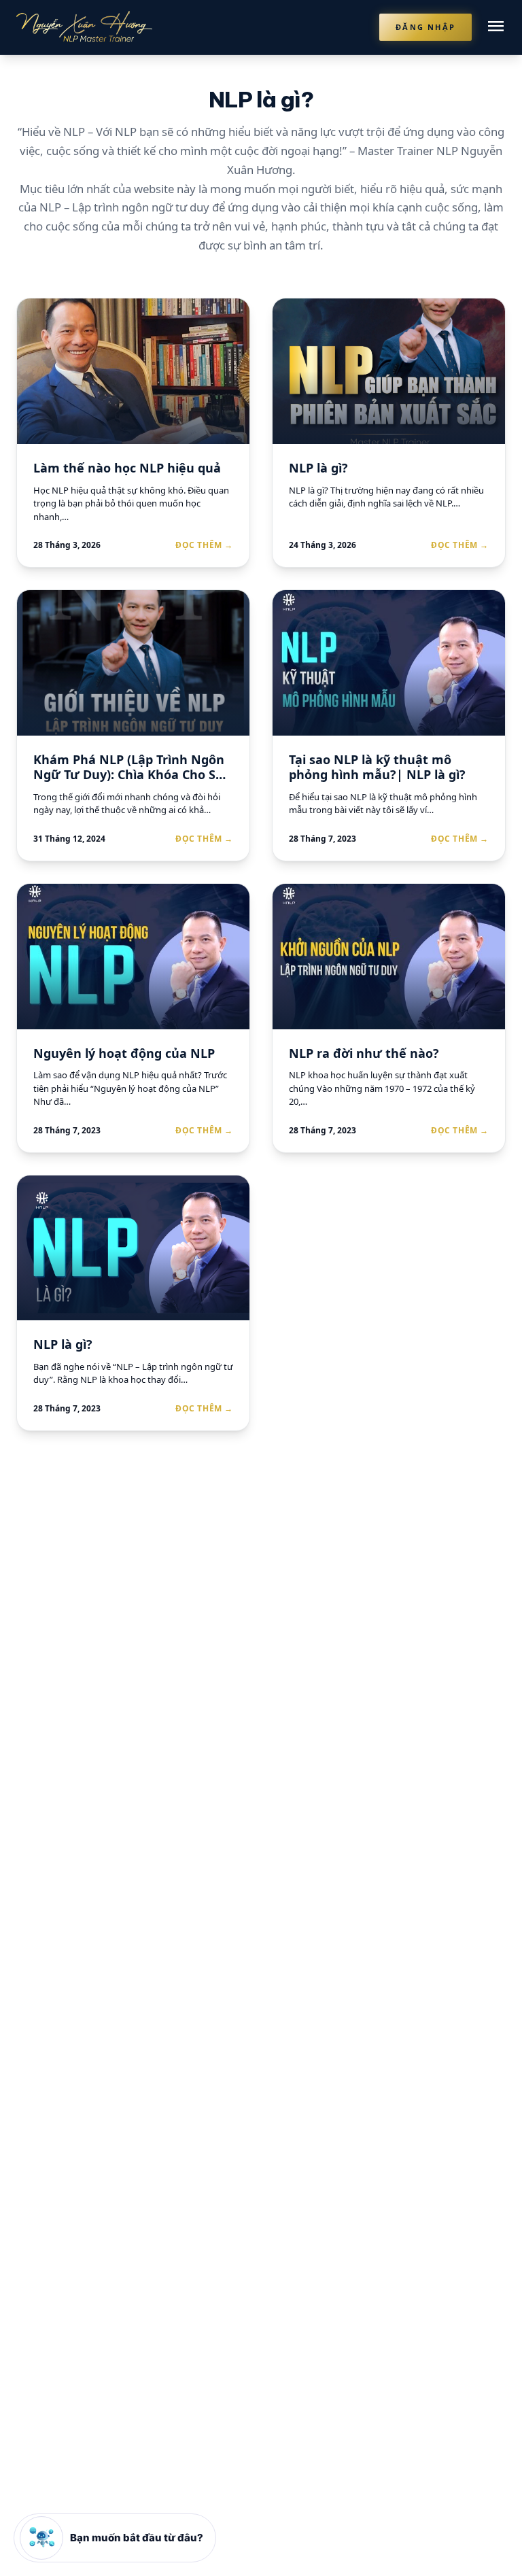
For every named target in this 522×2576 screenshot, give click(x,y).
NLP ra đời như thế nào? (364, 1053)
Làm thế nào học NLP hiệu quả (127, 468)
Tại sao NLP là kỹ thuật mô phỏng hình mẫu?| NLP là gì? (377, 767)
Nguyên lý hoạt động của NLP (124, 1053)
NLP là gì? (318, 468)
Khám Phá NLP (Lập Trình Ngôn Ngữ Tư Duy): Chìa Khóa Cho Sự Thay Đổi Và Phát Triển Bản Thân (133, 775)
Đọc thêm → (204, 545)
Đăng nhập (425, 27)
